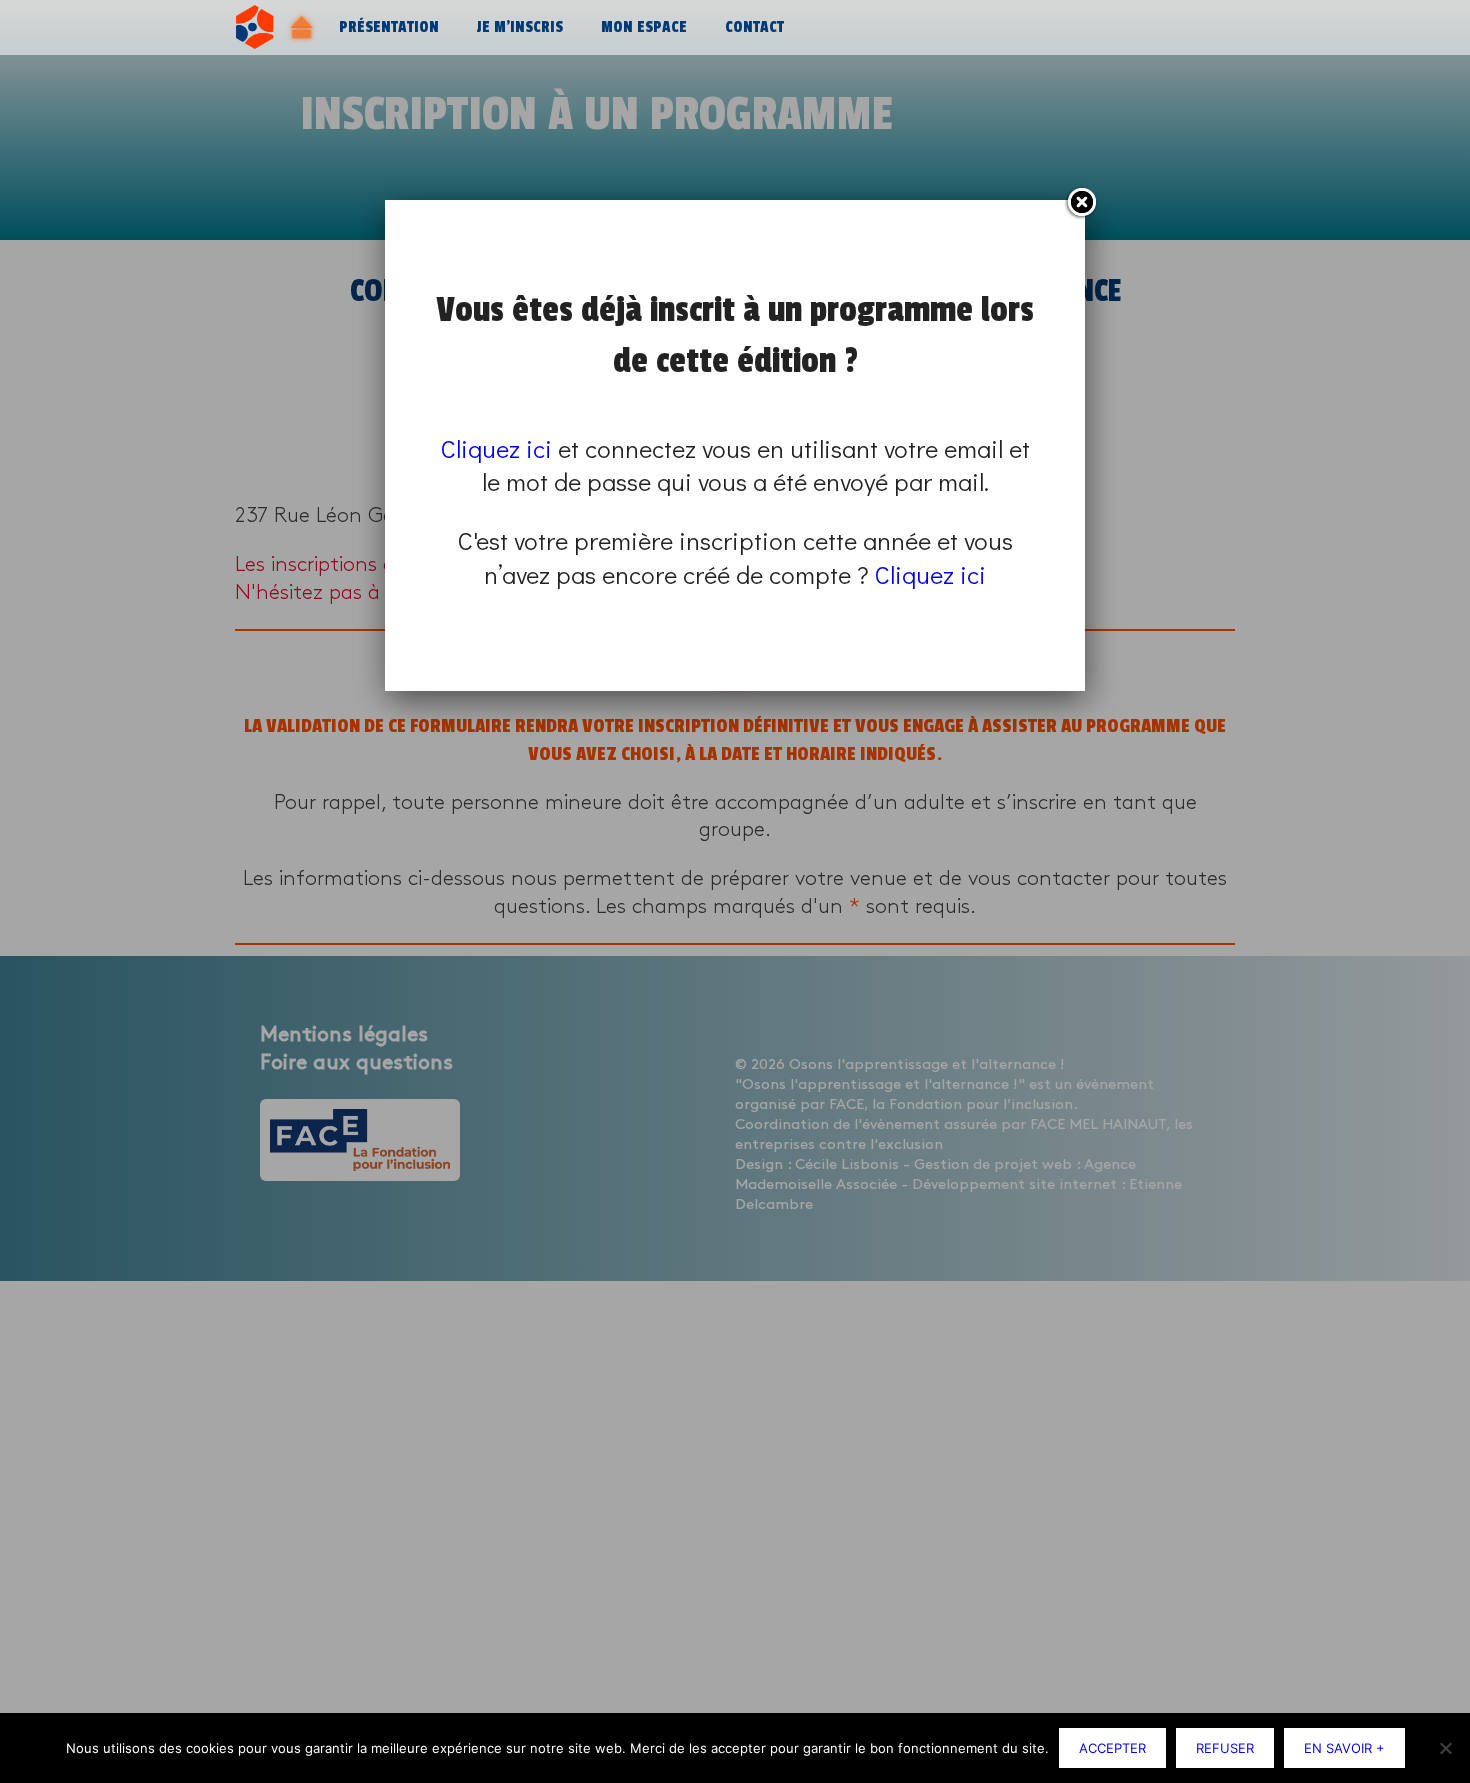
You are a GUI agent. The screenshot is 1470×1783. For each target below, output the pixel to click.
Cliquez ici (496, 448)
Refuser (1225, 1748)
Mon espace (644, 27)
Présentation (389, 27)
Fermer (1081, 203)
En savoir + (1344, 1748)
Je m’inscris (520, 27)
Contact (754, 27)
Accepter (1112, 1748)
